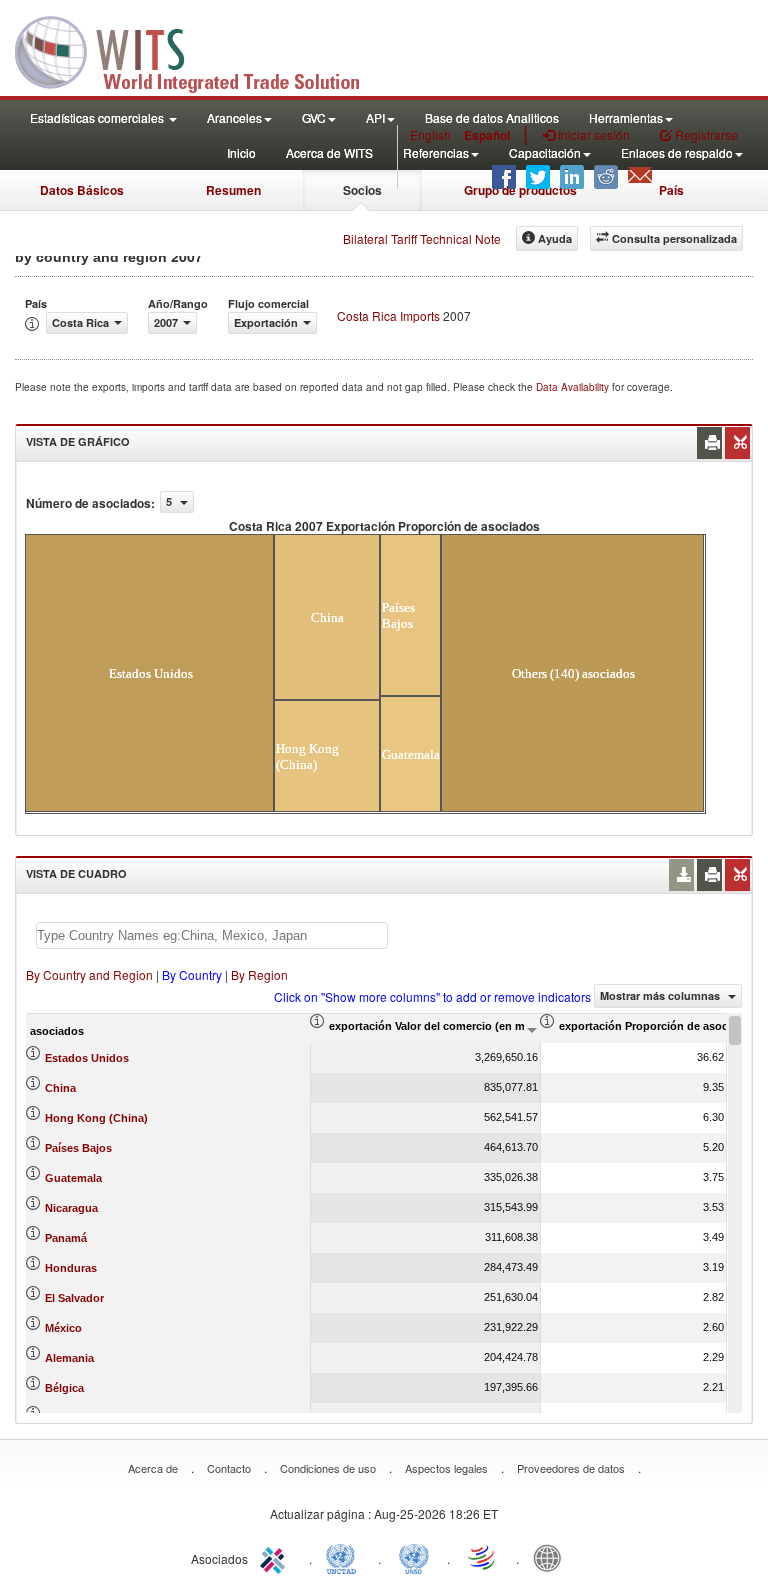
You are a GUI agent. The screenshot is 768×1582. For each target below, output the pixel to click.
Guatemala (73, 1178)
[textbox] (212, 935)
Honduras (71, 1268)
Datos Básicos (82, 190)
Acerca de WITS (329, 152)
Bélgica (64, 1388)
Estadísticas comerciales (98, 117)
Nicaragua (71, 1208)
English (430, 134)
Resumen (233, 190)
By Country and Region (89, 974)
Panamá (66, 1238)
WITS (200, 50)
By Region (259, 974)
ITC (276, 1557)
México (63, 1328)
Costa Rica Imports (388, 315)
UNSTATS (414, 1557)
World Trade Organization (483, 1557)
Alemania (69, 1358)
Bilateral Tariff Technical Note (422, 238)
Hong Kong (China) (96, 1118)
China (60, 1088)
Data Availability (574, 387)
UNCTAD (345, 1557)
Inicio (241, 152)
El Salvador (74, 1298)
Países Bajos (78, 1148)
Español (487, 135)
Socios (362, 190)
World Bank (552, 1557)
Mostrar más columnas (661, 995)
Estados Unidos (87, 1058)
